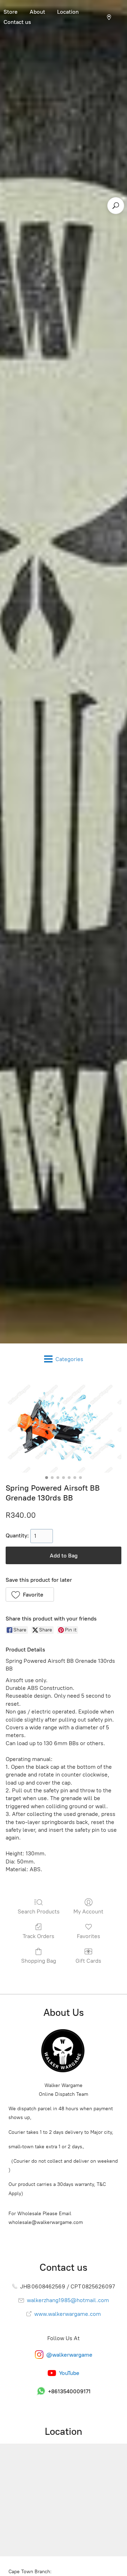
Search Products (39, 1911)
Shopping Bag (39, 1961)
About (37, 12)
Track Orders (38, 1936)
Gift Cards (88, 1961)
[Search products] (116, 206)
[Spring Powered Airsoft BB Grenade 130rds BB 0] (64, 1427)
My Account (88, 1911)
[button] (30, 1594)
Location (68, 12)
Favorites (89, 1936)
